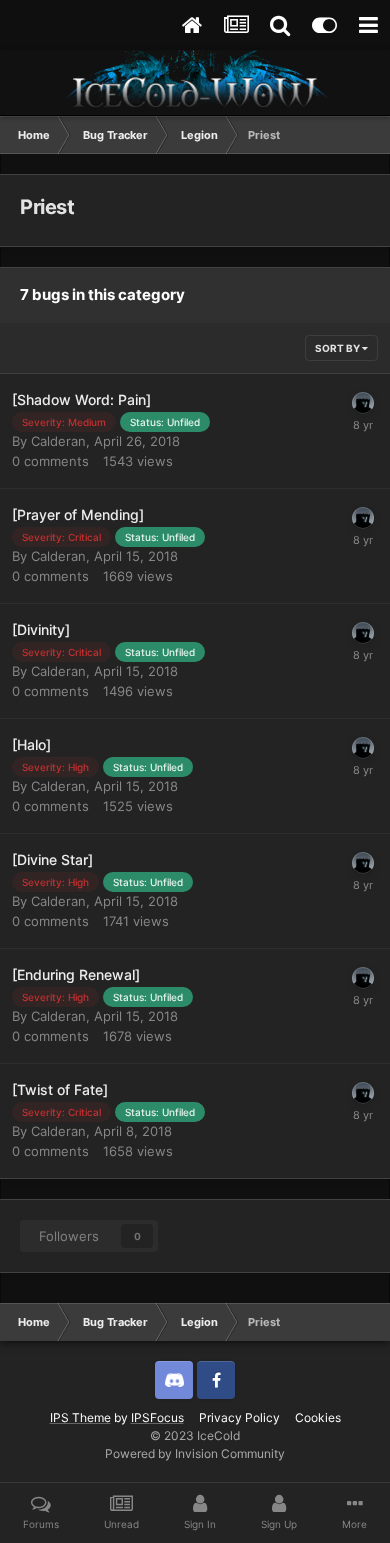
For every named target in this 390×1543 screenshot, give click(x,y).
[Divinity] (41, 629)
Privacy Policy (239, 1417)
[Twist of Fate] (60, 1089)
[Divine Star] (52, 859)
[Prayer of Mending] (78, 514)
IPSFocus (157, 1417)
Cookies (318, 1417)
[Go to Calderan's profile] (363, 403)
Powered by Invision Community (195, 1453)
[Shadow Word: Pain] (81, 399)
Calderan (58, 441)
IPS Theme (80, 1417)
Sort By (338, 348)
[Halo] (31, 744)
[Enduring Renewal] (76, 974)
